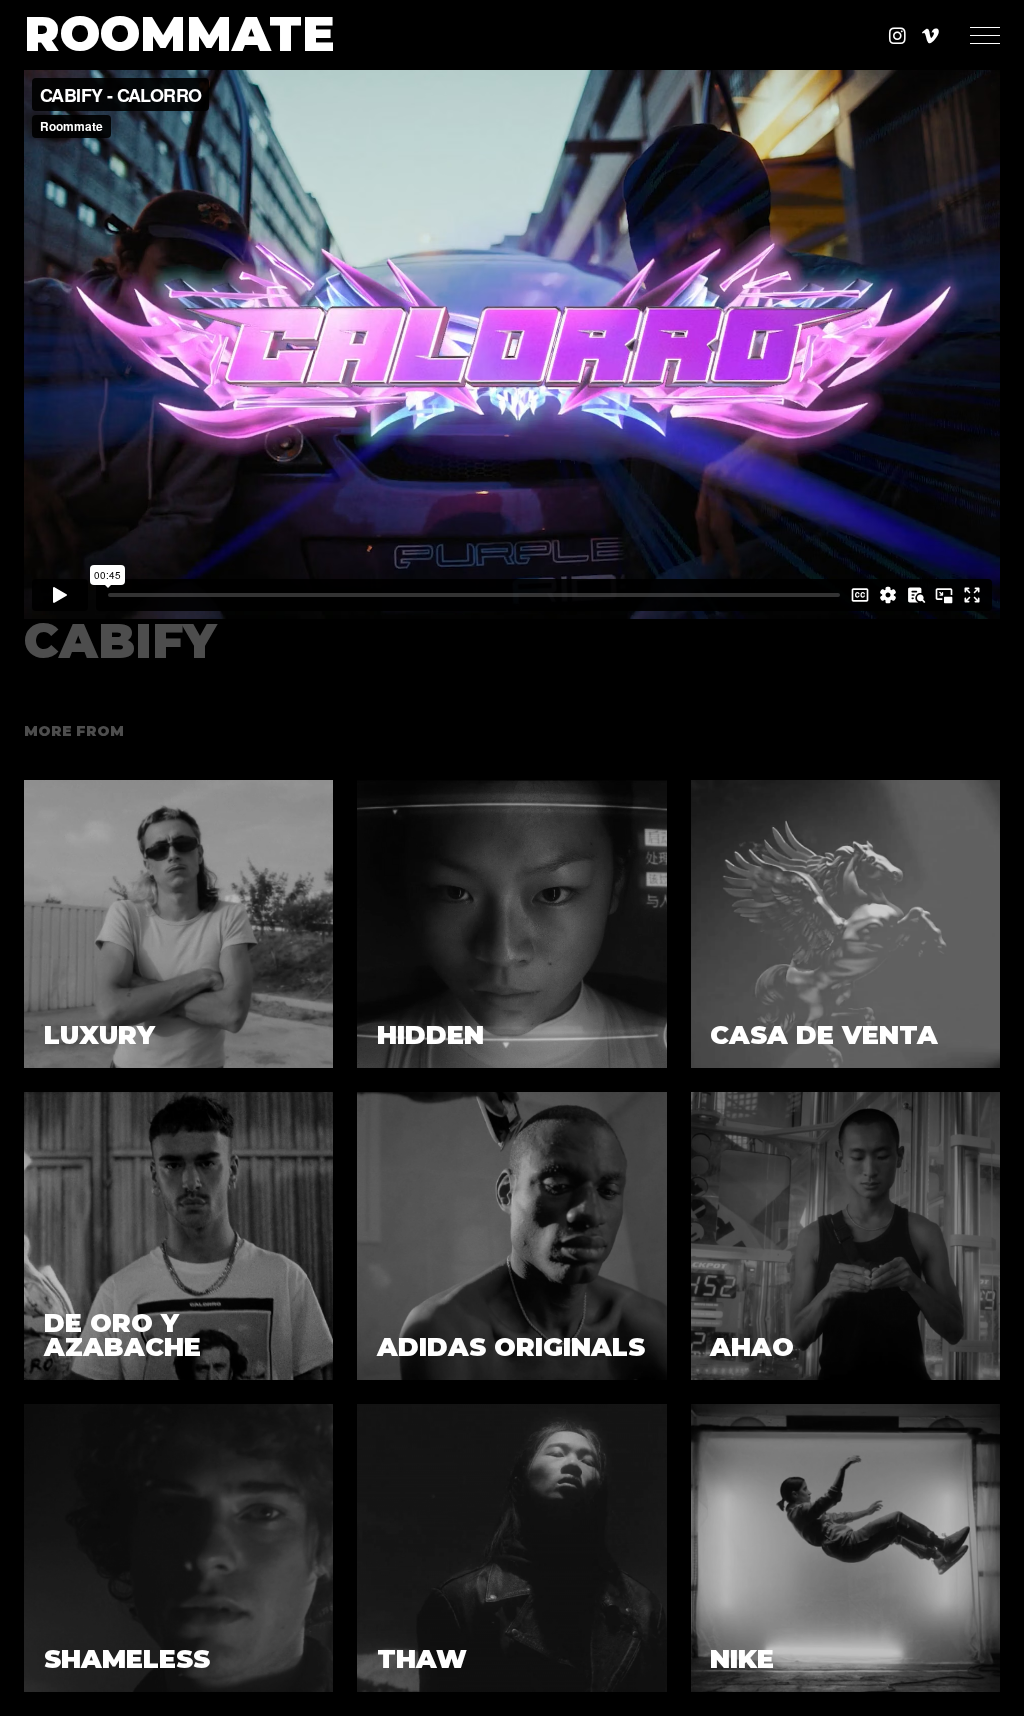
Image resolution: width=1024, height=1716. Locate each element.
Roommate (179, 35)
